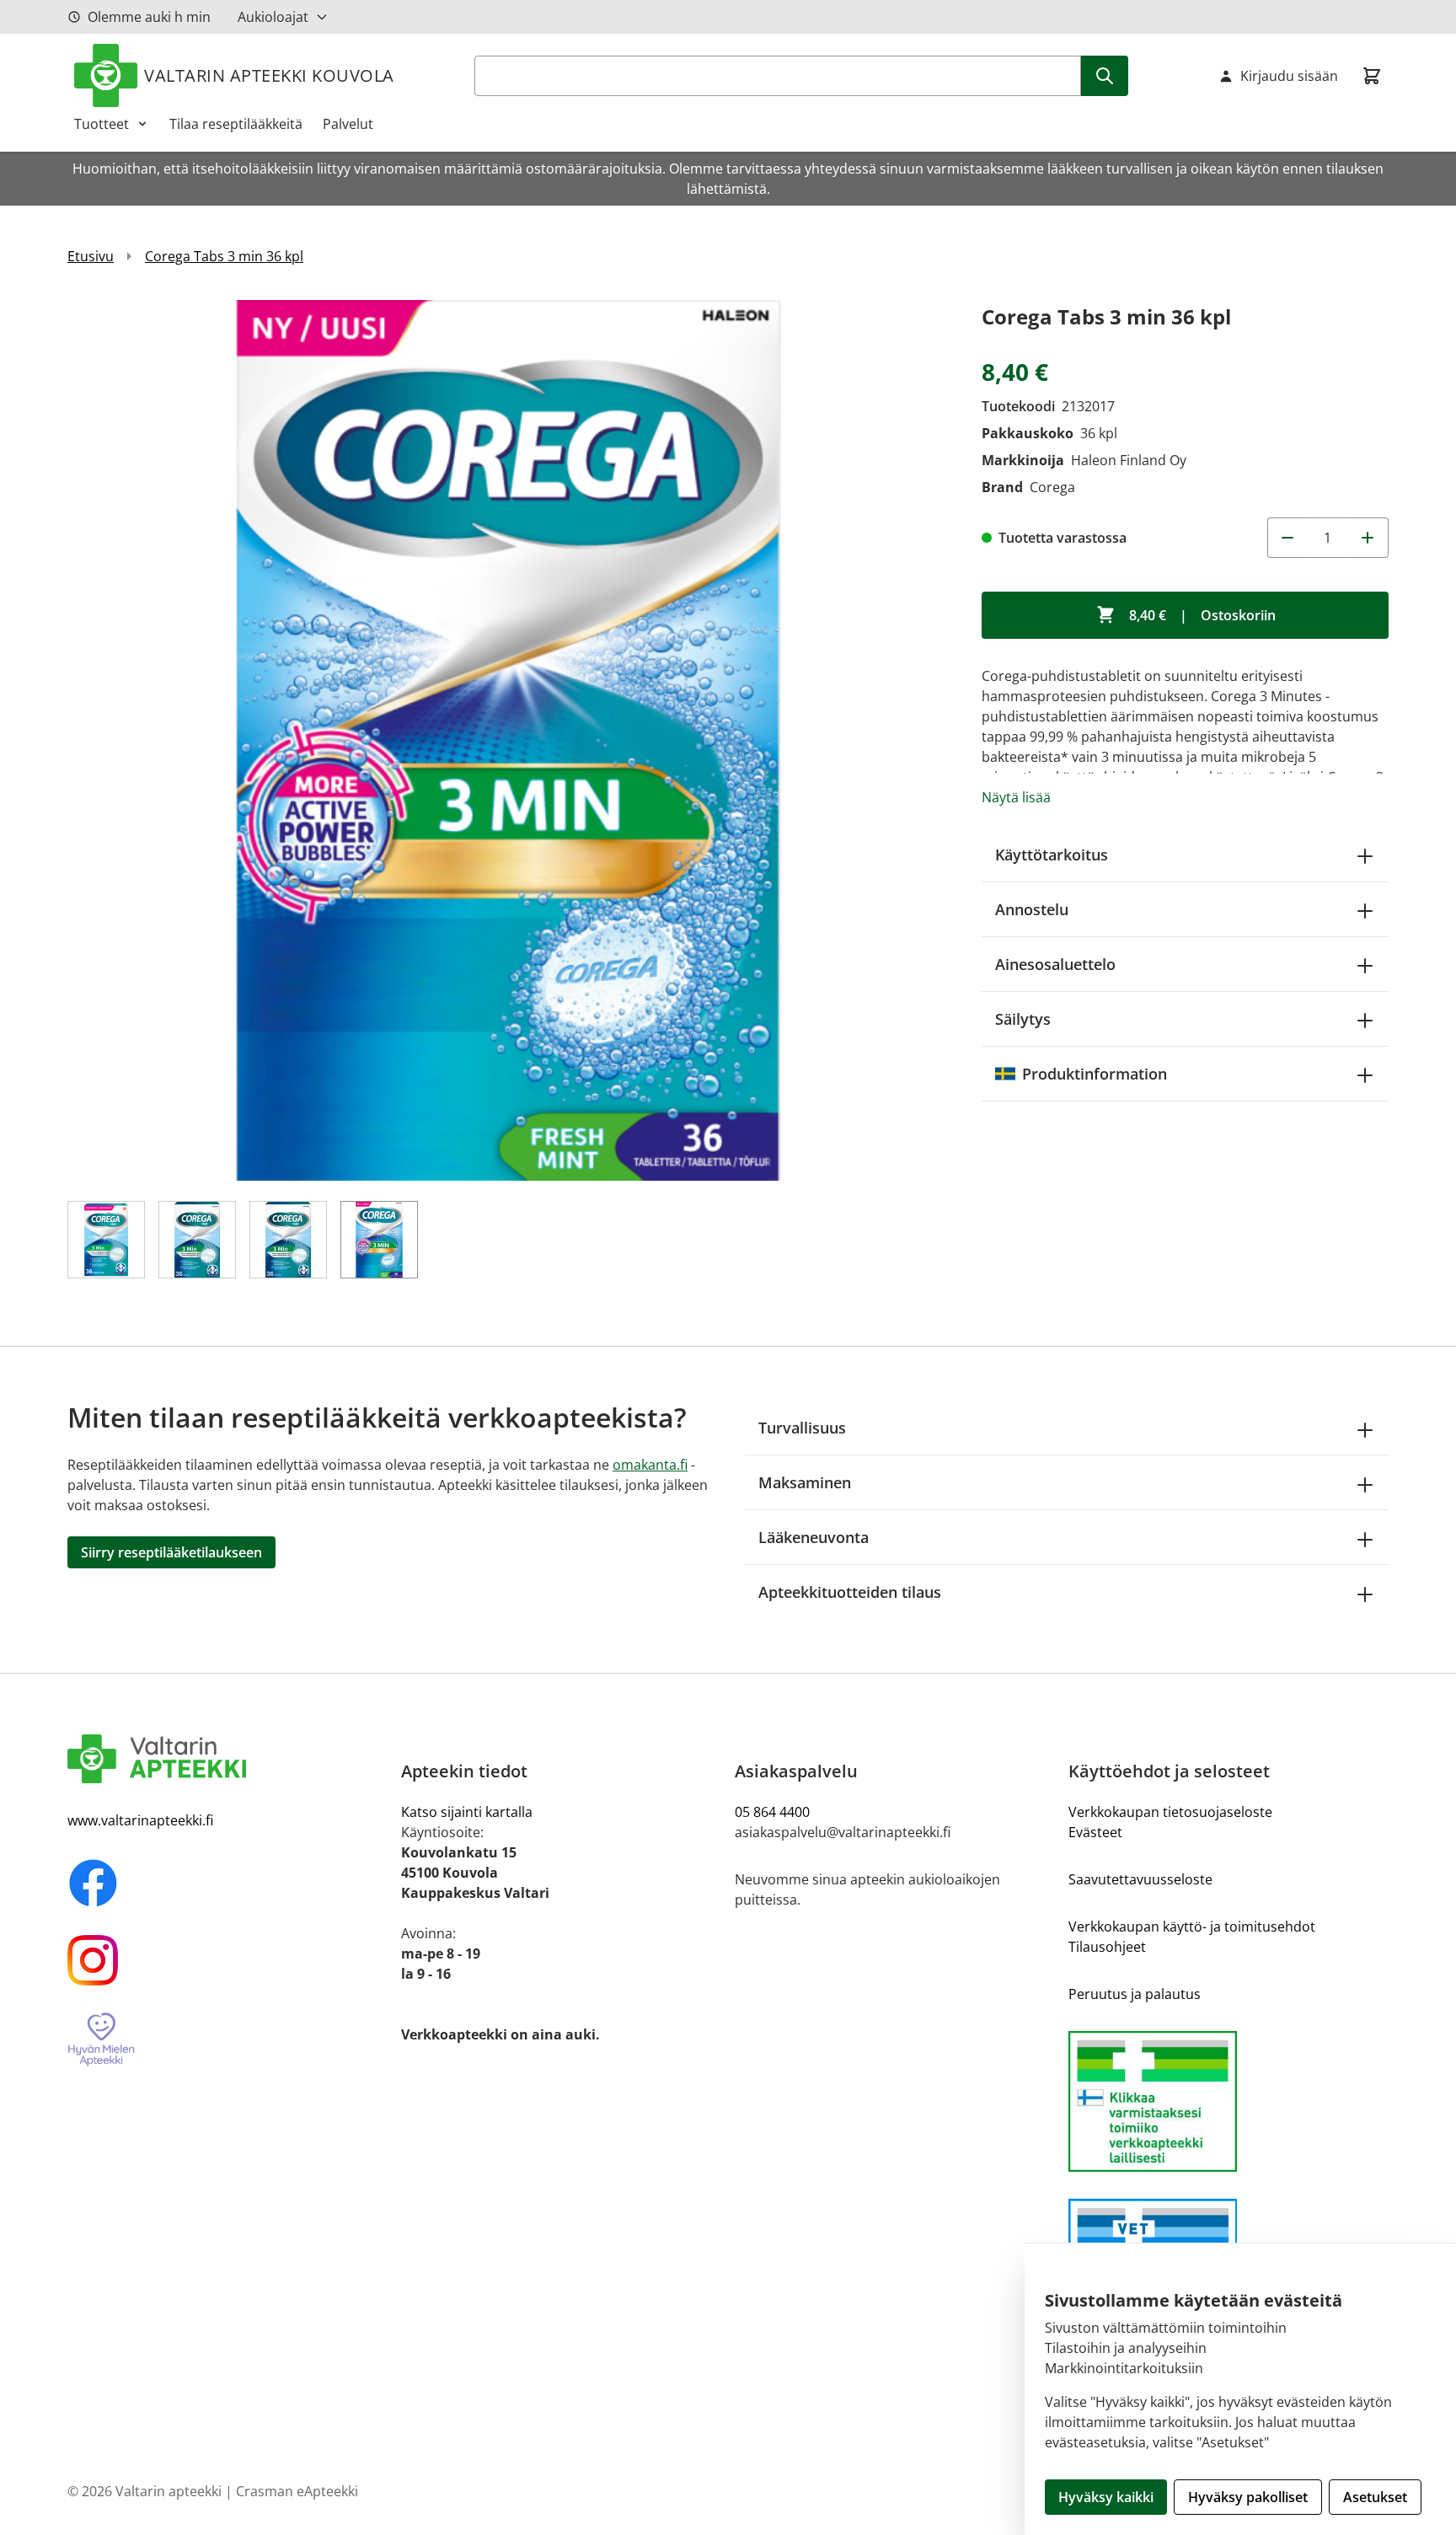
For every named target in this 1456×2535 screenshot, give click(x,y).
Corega (1052, 487)
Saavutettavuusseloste (1140, 1879)
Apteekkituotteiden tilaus (850, 1592)
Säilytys (1023, 1019)
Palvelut (348, 124)
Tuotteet (102, 124)
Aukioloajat (273, 17)
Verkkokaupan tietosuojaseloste (1170, 1812)
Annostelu (1032, 909)
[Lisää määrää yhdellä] (1368, 538)
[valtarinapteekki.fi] (227, 1759)
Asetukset (1375, 2497)
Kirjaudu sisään (1289, 76)
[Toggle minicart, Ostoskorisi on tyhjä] (1372, 76)
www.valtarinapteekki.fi (140, 1820)
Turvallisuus (802, 1428)
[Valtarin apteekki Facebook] (227, 1883)
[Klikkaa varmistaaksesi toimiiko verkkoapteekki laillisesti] (1228, 2101)
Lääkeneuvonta (814, 1537)
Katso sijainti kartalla (467, 1812)
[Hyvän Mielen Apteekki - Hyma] (227, 2040)
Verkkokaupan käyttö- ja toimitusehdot (1192, 1927)
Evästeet (1095, 1832)
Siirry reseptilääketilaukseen (171, 1552)
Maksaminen (805, 1482)
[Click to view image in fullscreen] (508, 740)
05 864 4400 (772, 1812)
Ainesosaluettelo (1055, 964)
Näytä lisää (1016, 797)
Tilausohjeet (1107, 1947)
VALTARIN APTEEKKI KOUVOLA (269, 75)
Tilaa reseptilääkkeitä (236, 124)
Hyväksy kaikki (1106, 2497)
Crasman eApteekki (297, 2491)
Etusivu (91, 256)
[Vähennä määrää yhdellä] (1287, 538)
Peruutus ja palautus (1135, 1994)
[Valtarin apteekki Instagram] (227, 1960)
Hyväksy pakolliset (1248, 2497)
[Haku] (1105, 76)
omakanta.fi (650, 1465)
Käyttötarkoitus (1052, 855)
